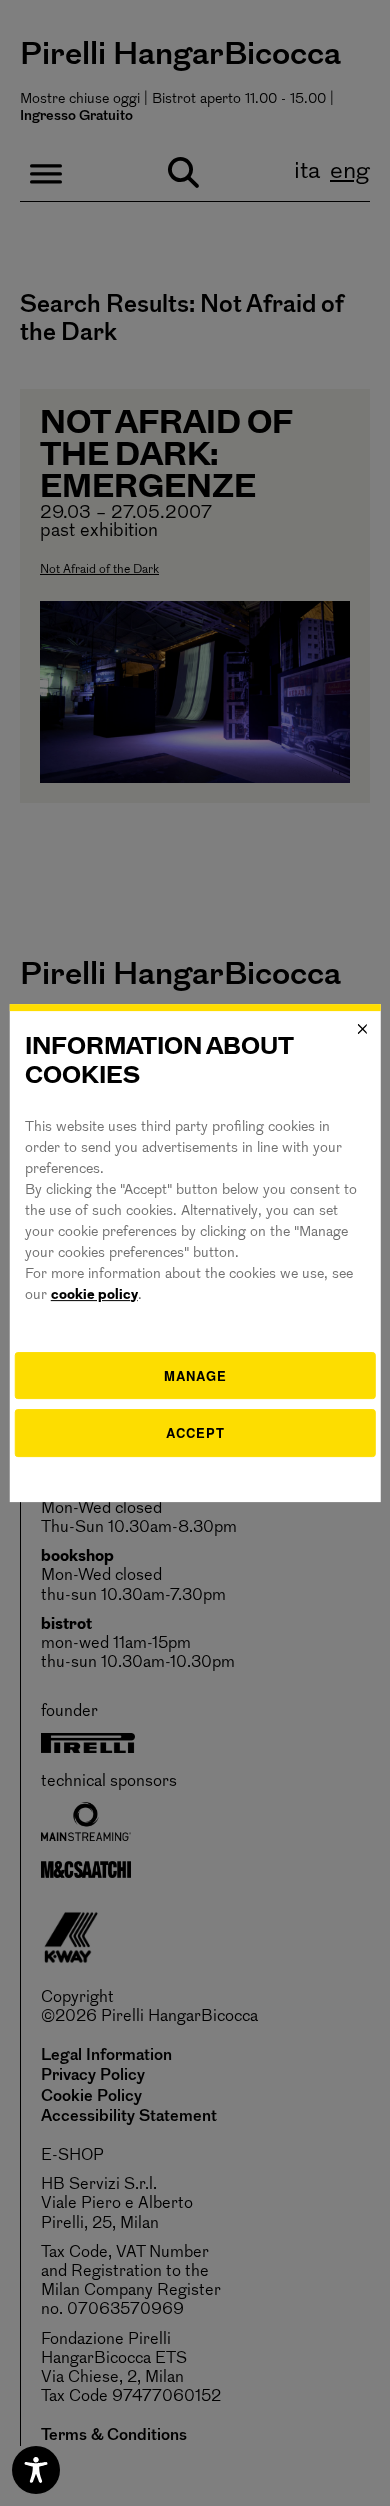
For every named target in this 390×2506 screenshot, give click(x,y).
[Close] (362, 1029)
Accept (195, 1432)
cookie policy (94, 1295)
